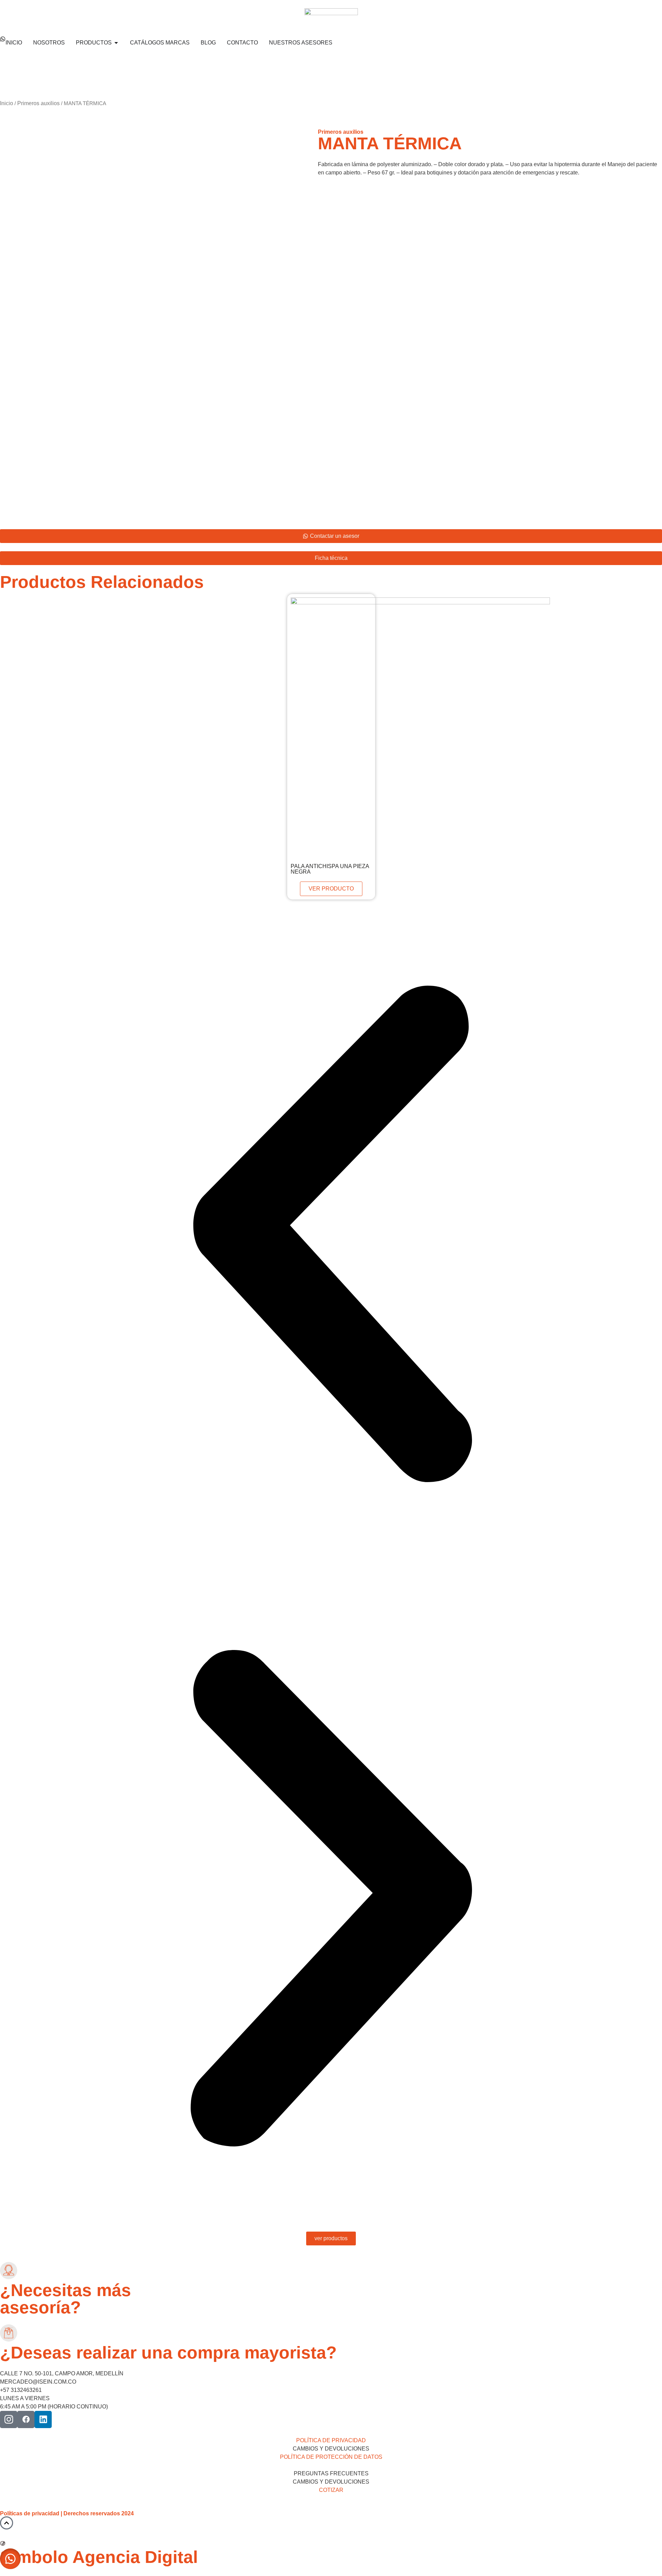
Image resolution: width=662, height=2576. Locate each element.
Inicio (7, 103)
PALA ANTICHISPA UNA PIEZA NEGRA (330, 869)
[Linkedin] (43, 2419)
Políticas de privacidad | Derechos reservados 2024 (67, 2513)
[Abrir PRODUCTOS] (116, 43)
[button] (331, 1235)
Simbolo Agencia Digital (99, 2557)
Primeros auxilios (38, 103)
